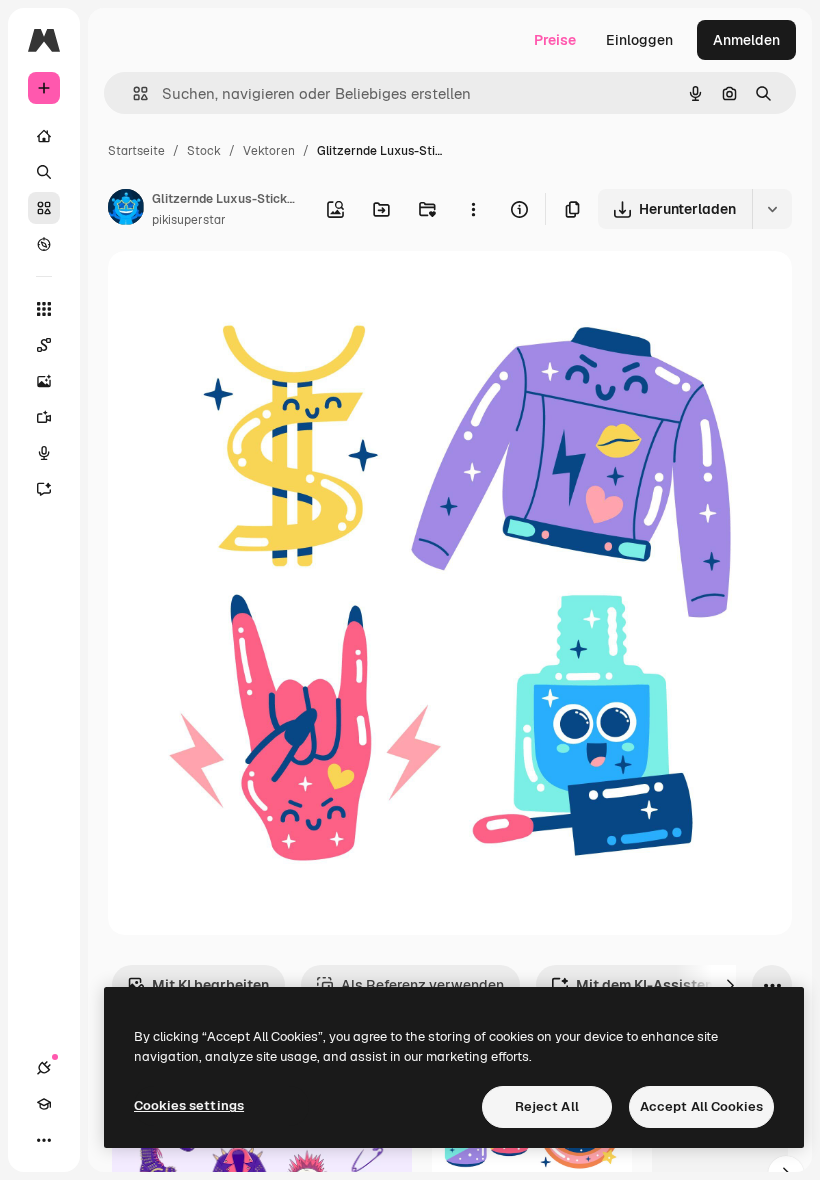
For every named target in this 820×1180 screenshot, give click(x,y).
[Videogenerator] (44, 417)
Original (236, 289)
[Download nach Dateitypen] (772, 209)
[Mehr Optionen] (473, 209)
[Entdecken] (44, 244)
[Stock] (44, 208)
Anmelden (746, 40)
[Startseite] (44, 136)
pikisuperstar (189, 220)
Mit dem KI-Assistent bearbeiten (686, 985)
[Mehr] (44, 1140)
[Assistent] (44, 489)
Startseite (136, 151)
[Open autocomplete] (132, 93)
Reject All (547, 1106)
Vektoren (269, 151)
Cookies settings (189, 1105)
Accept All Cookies (701, 1106)
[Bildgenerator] (44, 381)
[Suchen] (44, 172)
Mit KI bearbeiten (210, 985)
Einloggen (639, 40)
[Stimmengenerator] (44, 453)
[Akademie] (44, 1104)
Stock (204, 151)
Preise (555, 40)
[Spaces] (44, 345)
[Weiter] (730, 985)
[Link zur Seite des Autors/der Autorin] (126, 210)
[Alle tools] (44, 309)
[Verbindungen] (44, 1068)
